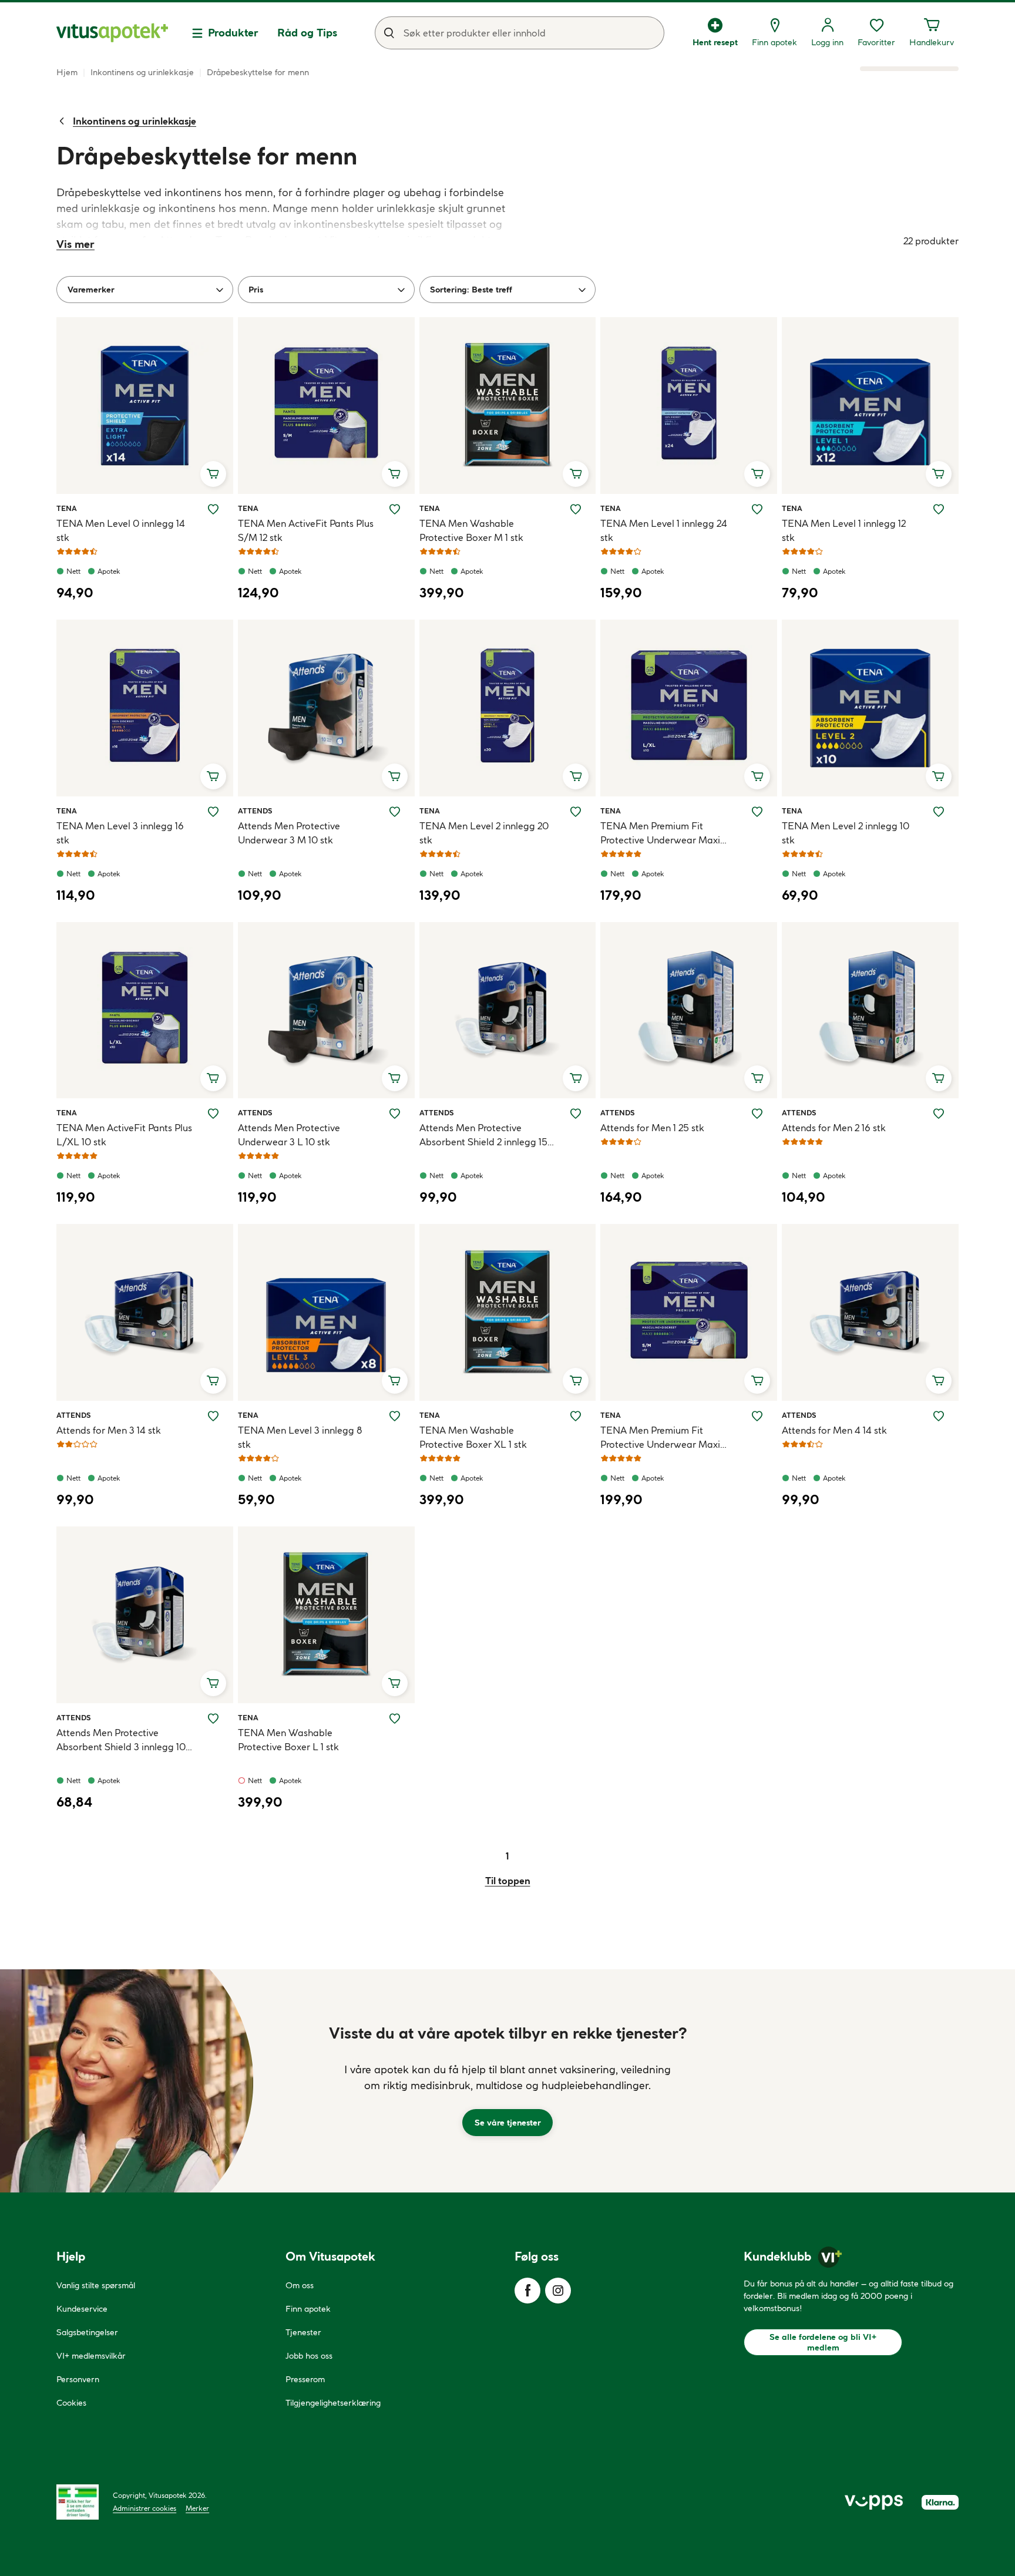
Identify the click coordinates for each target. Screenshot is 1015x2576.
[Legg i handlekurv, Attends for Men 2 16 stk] (939, 1078)
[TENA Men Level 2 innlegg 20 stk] (508, 708)
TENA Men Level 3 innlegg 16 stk (120, 833)
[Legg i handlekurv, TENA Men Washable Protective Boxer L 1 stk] (395, 1683)
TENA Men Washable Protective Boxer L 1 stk (288, 1740)
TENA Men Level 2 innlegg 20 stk (484, 833)
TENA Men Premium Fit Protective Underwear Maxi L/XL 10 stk (660, 833)
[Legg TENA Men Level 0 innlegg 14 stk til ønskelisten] (213, 509)
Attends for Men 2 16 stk (834, 1128)
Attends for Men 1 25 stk (652, 1128)
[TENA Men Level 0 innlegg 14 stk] (145, 406)
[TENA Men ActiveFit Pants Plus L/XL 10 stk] (145, 1010)
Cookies (71, 2403)
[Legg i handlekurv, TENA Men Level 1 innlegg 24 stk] (757, 474)
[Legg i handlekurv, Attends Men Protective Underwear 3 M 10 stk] (395, 776)
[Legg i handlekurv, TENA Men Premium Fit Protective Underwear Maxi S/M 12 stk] (757, 1381)
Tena (70, 508)
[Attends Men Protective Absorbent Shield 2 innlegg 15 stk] (508, 1010)
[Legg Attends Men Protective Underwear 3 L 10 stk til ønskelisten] (395, 1114)
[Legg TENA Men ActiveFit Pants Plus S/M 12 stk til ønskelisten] (395, 509)
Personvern (78, 2379)
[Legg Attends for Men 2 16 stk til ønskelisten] (939, 1114)
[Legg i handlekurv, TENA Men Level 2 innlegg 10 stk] (939, 776)
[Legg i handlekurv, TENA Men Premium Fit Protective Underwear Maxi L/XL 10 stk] (757, 776)
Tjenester (303, 2332)
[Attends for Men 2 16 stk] (870, 1010)
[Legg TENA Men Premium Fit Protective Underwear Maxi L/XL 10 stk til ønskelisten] (757, 812)
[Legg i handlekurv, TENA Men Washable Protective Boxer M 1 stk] (576, 474)
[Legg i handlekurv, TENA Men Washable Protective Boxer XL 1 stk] (576, 1381)
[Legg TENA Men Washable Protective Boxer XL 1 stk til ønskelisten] (576, 1416)
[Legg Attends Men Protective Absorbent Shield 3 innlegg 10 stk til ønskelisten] (213, 1719)
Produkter (233, 33)
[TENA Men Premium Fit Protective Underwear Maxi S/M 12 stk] (689, 1312)
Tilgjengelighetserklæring (333, 2403)
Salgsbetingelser (87, 2332)
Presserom (305, 2379)
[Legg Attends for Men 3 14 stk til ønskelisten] (213, 1416)
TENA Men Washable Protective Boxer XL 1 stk (473, 1437)
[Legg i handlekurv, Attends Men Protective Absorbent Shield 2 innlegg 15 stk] (576, 1078)
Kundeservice (82, 2309)
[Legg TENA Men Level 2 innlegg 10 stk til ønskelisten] (939, 812)
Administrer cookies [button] (144, 2508)
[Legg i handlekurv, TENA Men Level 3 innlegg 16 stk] (213, 776)
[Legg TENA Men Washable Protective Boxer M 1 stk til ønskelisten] (576, 509)
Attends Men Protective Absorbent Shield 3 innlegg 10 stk (121, 1740)
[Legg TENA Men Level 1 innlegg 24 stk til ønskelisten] (757, 509)
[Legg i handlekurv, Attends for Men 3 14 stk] (213, 1381)
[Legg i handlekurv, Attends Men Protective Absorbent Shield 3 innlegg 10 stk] (213, 1683)
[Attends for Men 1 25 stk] (689, 1010)
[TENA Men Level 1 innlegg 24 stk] (689, 406)
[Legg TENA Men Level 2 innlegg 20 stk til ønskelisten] (576, 812)
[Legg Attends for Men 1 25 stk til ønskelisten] (757, 1114)
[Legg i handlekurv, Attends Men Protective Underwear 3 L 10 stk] (395, 1078)
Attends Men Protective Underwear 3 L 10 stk (289, 1135)
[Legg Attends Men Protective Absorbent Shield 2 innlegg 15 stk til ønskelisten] (576, 1114)
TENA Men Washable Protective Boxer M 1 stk (471, 530)
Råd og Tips (307, 33)
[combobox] (520, 33)
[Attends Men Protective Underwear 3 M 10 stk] (326, 708)
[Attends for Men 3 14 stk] (145, 1312)
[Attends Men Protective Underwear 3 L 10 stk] (326, 1010)
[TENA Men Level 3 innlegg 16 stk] (145, 708)
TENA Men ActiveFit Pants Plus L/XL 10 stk (124, 1135)
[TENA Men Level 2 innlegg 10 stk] (870, 708)
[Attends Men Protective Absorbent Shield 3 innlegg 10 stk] (145, 1615)
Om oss (300, 2285)
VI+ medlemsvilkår (91, 2356)
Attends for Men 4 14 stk (834, 1430)
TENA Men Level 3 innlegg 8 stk (300, 1437)
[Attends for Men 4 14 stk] (870, 1312)
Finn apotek (308, 2309)
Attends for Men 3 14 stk (109, 1430)
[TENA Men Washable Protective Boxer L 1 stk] (326, 1615)
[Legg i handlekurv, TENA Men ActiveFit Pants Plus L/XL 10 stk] (213, 1078)
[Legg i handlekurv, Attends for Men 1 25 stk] (757, 1078)
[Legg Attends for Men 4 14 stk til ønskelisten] (939, 1416)
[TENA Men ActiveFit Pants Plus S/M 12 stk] (326, 406)
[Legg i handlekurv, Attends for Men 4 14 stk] (939, 1381)
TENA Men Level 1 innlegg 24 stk (664, 530)
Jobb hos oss (309, 2356)
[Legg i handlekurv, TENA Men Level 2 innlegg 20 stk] (576, 776)
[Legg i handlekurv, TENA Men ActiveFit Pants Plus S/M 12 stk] (395, 474)
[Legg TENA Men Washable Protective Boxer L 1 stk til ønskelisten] (395, 1719)
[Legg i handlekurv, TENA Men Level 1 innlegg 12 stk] (939, 474)
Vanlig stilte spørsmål (96, 2285)
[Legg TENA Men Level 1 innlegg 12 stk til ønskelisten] (939, 509)
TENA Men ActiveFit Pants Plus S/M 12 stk (306, 530)
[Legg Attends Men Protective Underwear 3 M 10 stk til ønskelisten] (395, 812)
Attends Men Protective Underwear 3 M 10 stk (289, 833)
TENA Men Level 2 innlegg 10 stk (846, 833)
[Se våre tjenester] (508, 2081)
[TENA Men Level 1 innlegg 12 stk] (870, 406)
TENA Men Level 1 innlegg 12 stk (844, 530)
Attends (255, 811)
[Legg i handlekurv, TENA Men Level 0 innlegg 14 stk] (213, 474)
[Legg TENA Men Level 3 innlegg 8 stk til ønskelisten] (395, 1416)
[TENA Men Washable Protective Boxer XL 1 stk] (508, 1312)
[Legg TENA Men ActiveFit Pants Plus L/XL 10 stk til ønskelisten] (213, 1114)
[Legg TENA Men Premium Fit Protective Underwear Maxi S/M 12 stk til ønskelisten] (757, 1416)
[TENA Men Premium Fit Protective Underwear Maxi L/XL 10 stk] (689, 708)
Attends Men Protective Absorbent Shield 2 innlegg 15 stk (483, 1135)
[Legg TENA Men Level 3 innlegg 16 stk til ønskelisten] (213, 812)
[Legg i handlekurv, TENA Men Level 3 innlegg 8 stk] (395, 1381)
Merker (197, 2508)
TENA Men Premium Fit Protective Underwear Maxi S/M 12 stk (660, 1438)
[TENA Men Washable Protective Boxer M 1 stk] (508, 406)
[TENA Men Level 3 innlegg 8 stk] (326, 1312)
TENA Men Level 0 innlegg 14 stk (121, 530)
